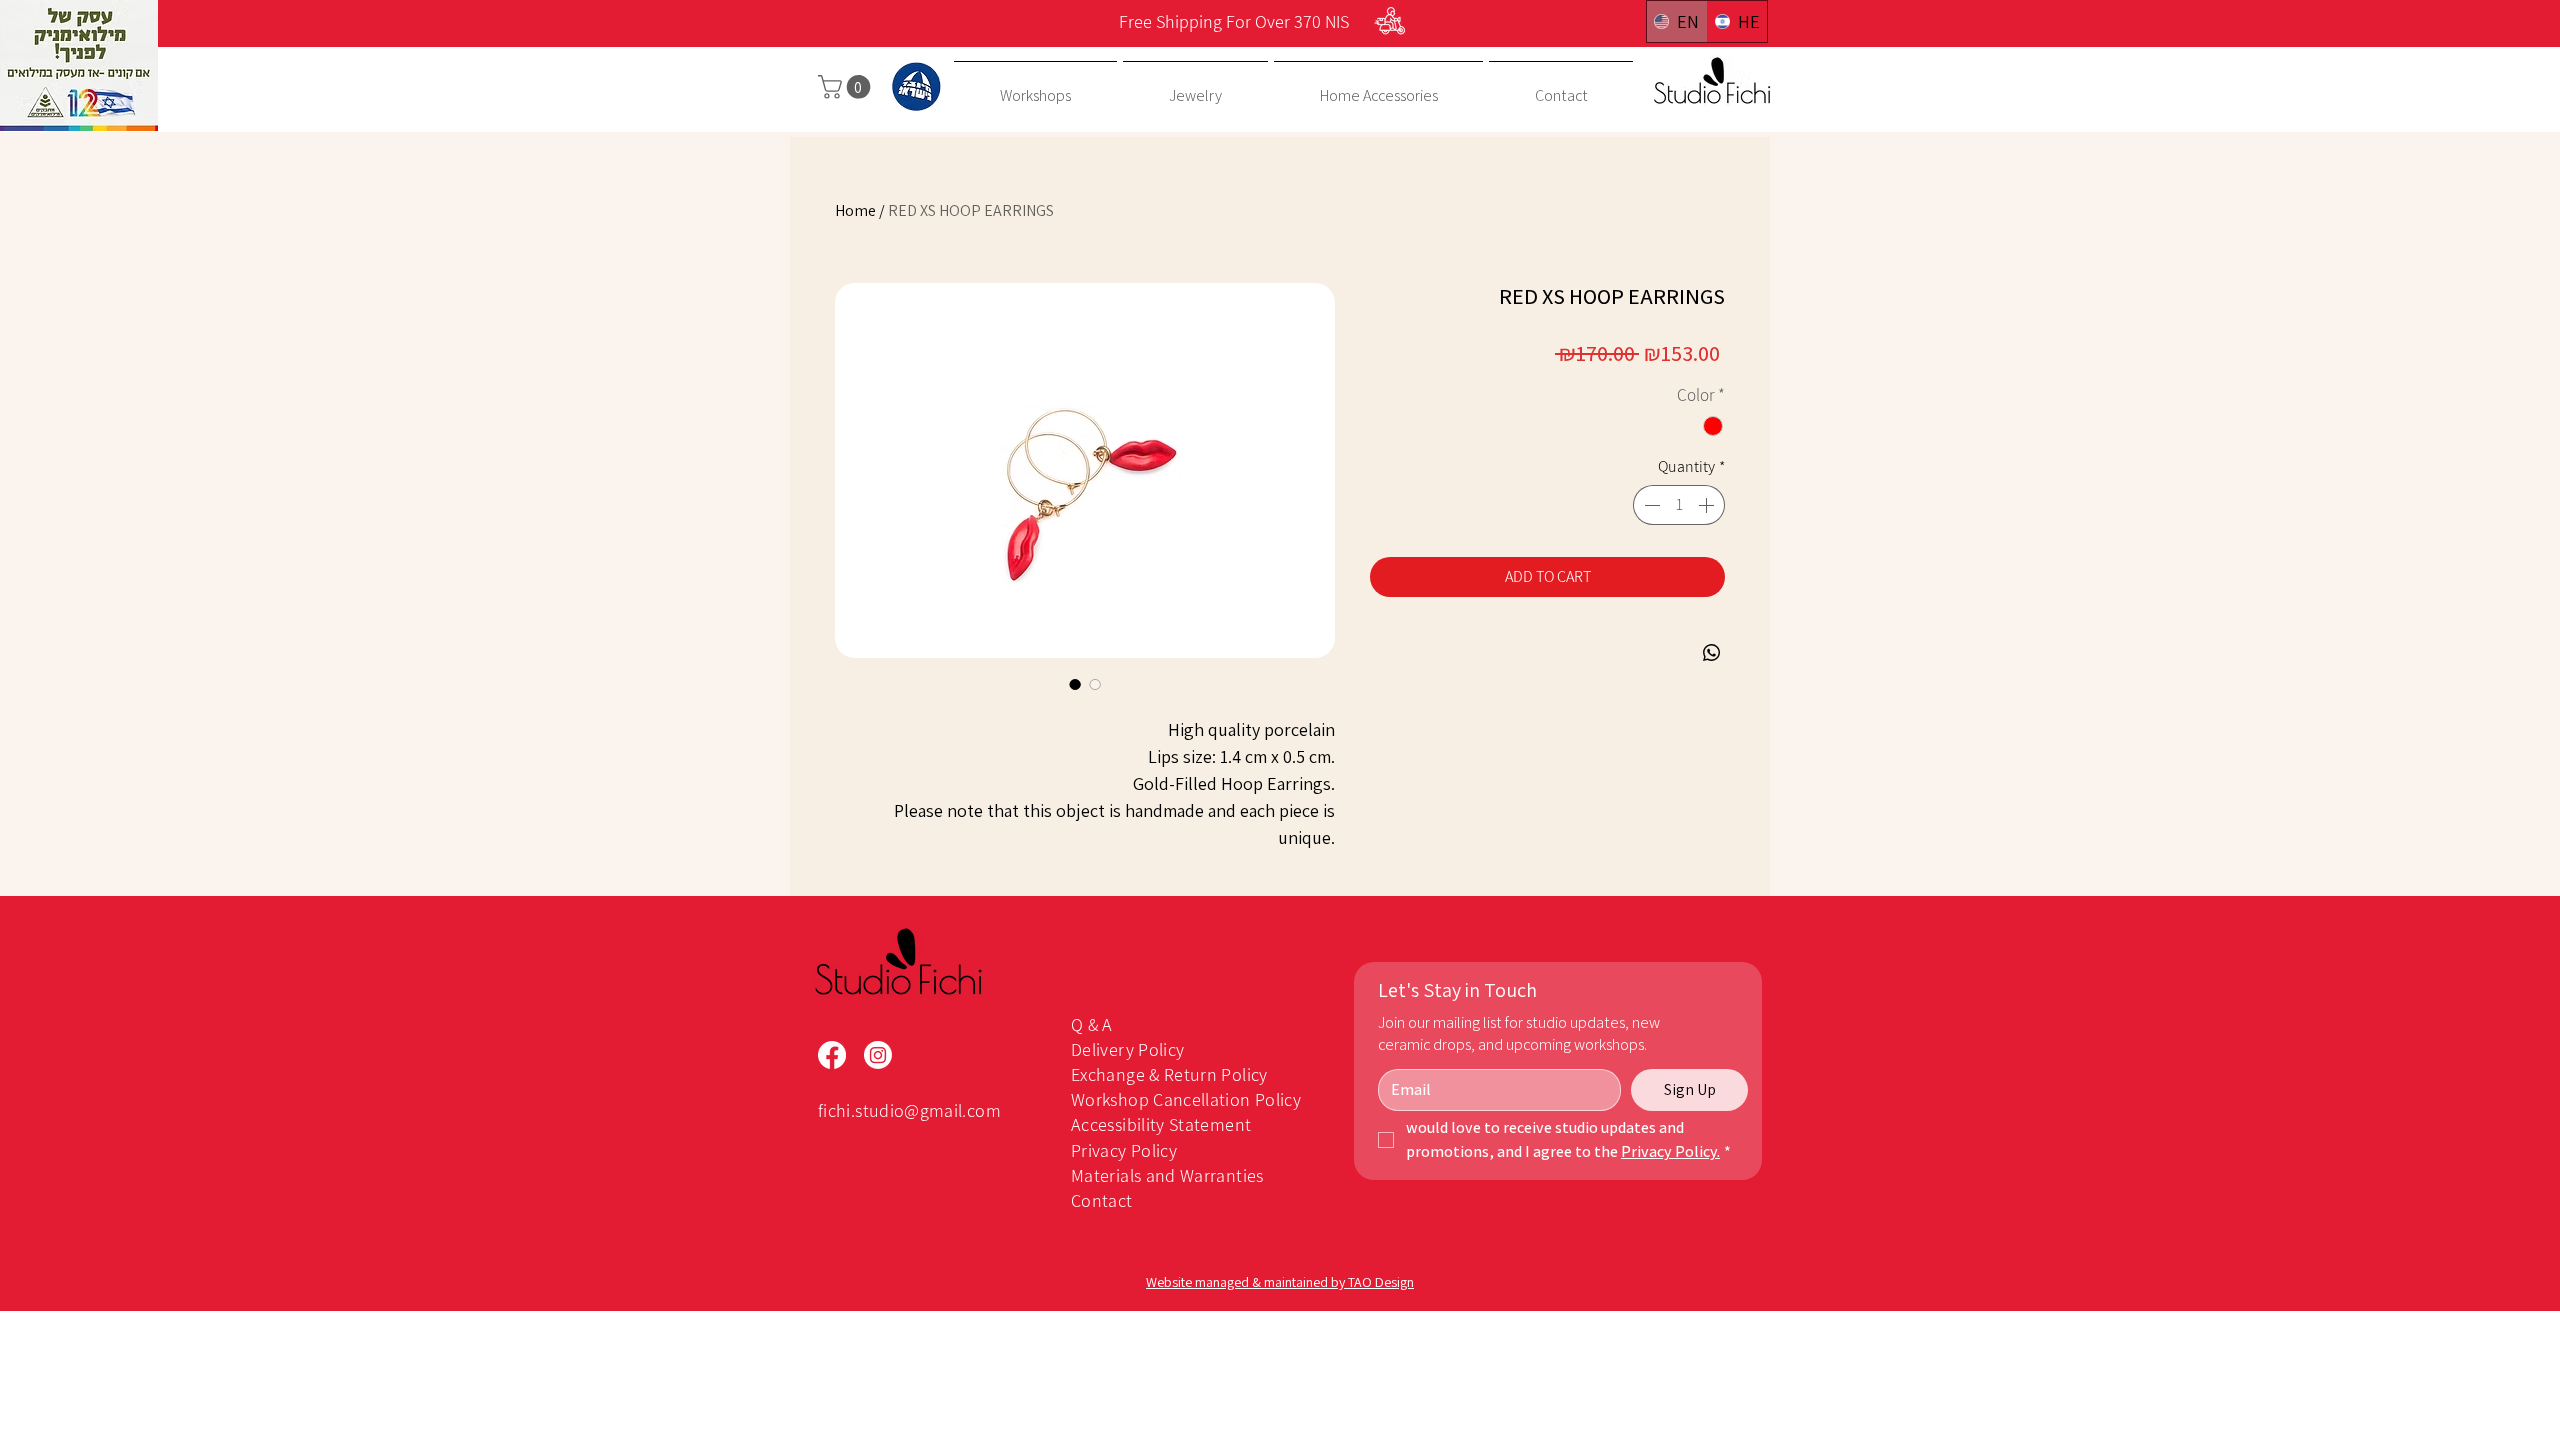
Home (855, 210)
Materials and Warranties (1167, 1175)
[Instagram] (878, 1055)
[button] (847, 87)
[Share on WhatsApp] (1712, 653)
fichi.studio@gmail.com (909, 1110)
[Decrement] (1650, 505)
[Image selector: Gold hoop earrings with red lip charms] (1075, 684)
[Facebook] (832, 1055)
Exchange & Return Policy (1169, 1074)
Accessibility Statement (1161, 1124)
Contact (1102, 1200)
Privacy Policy (1124, 1150)
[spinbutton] (1679, 505)
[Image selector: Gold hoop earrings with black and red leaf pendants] (1095, 684)
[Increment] (1708, 505)
